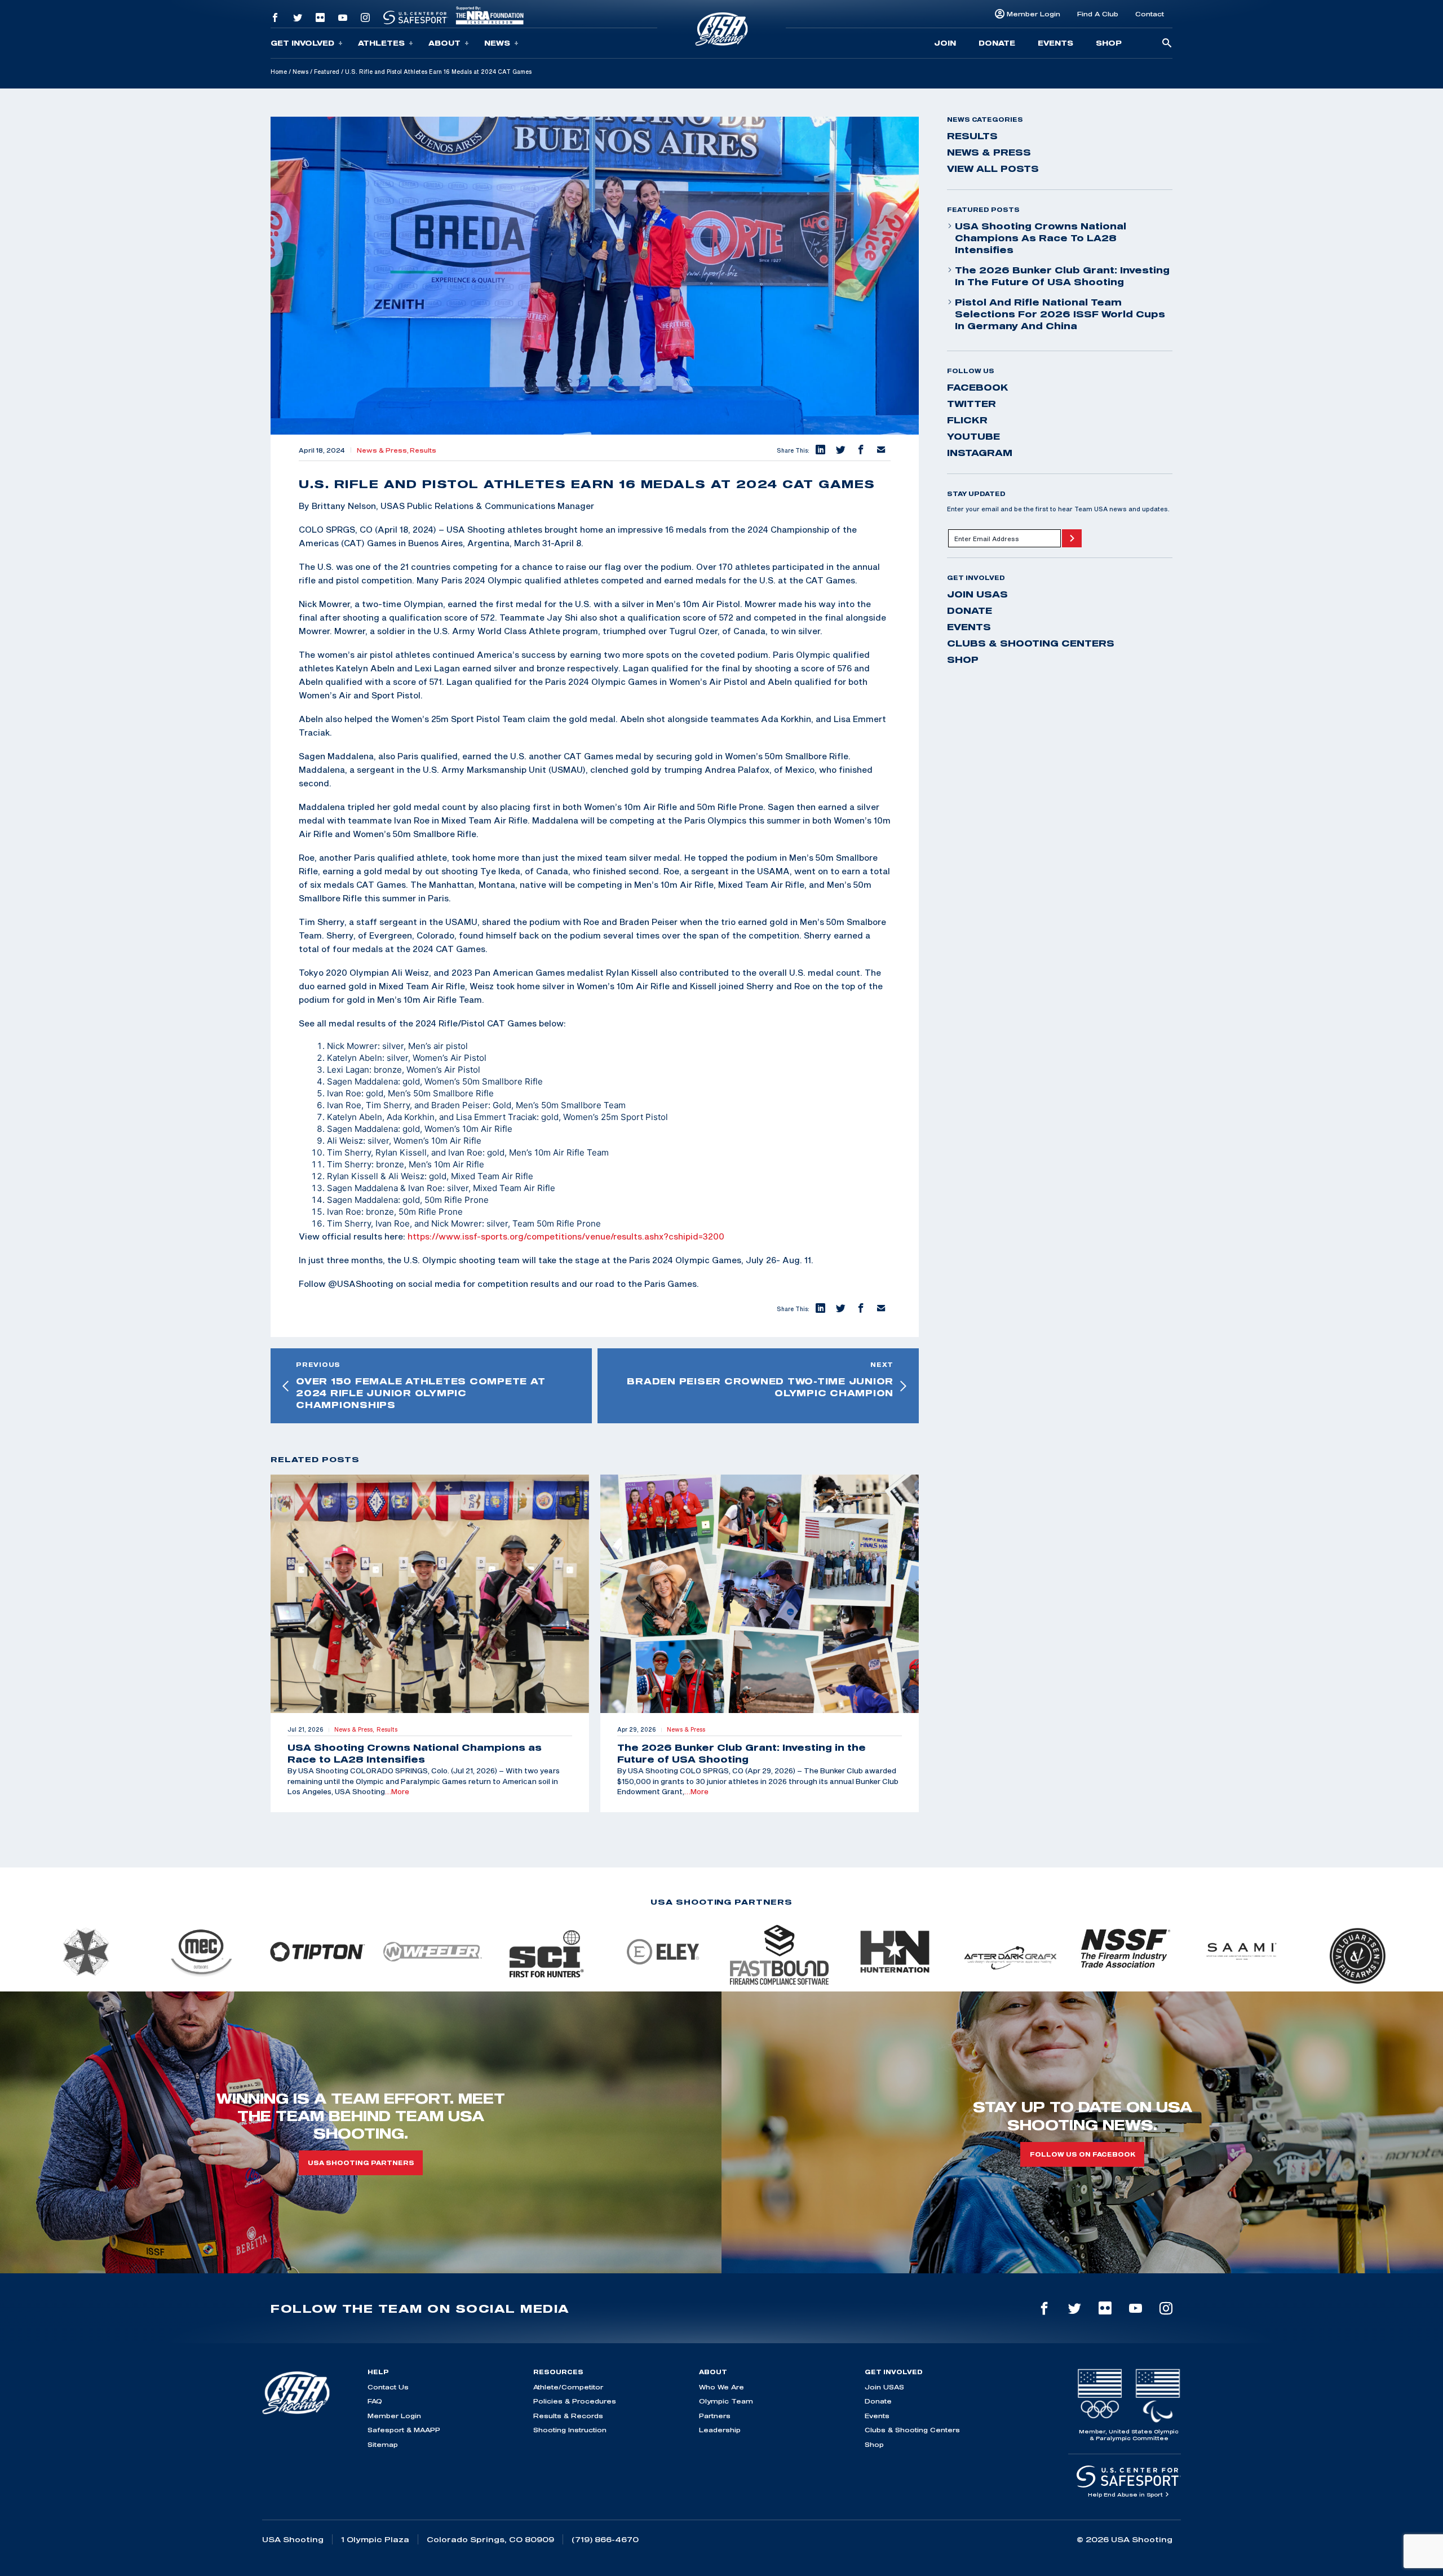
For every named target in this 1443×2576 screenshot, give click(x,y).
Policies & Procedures (575, 2401)
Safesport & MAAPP (404, 2430)
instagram (980, 453)
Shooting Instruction (570, 2430)
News (497, 43)
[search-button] (1167, 44)
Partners (715, 2416)
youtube (973, 436)
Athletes (381, 43)
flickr (967, 420)
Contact (1150, 14)
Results (423, 450)
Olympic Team (726, 2401)
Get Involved (302, 43)
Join (945, 43)
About (444, 43)
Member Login (1033, 14)
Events (1055, 43)
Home (279, 72)
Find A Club (1098, 14)
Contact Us (388, 2387)
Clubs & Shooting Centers (1031, 643)
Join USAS (977, 594)
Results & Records (568, 2416)
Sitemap (383, 2444)
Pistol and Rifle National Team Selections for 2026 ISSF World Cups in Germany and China (1060, 314)
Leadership (720, 2430)
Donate (997, 43)
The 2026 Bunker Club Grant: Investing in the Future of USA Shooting (1062, 276)
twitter (971, 404)
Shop (1109, 43)
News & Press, (383, 450)
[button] (820, 450)
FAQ (375, 2401)
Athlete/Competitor (568, 2387)
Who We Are (721, 2387)
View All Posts (993, 169)
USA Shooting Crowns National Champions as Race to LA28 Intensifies (1041, 238)
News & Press (989, 152)
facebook (978, 387)
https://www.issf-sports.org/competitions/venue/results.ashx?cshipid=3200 (566, 1236)
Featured (327, 72)
